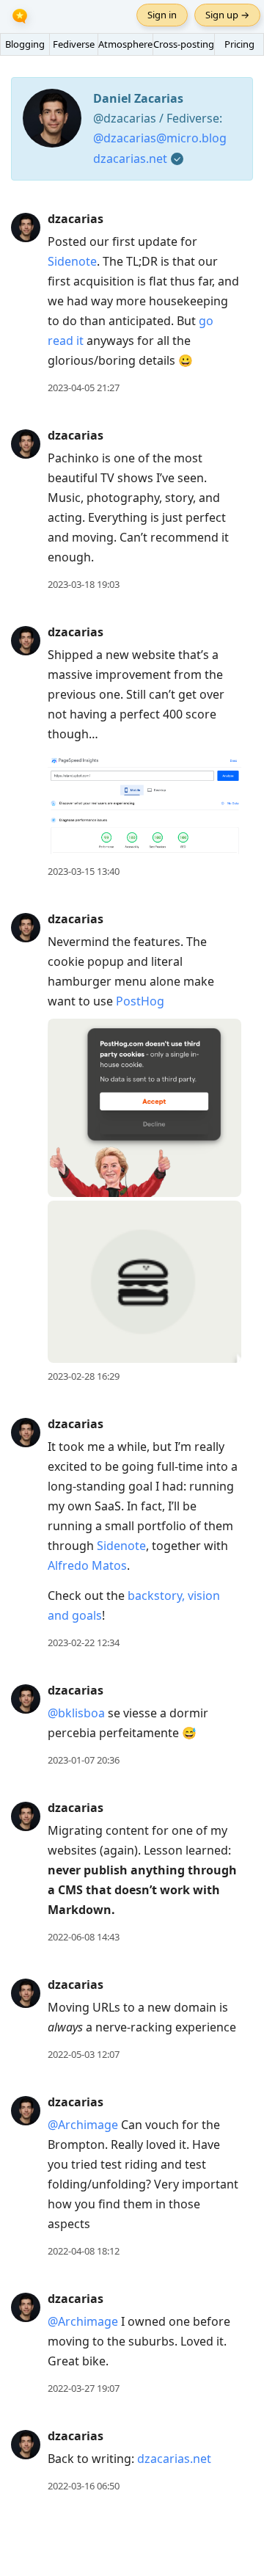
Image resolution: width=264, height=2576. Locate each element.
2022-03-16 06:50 (84, 2486)
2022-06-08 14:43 (84, 1937)
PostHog (140, 1001)
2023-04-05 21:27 (84, 388)
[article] (132, 303)
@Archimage (83, 2125)
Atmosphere (125, 44)
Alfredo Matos (87, 1565)
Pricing (239, 44)
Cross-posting (184, 44)
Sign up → (227, 15)
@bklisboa (76, 1713)
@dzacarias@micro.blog (160, 138)
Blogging (25, 44)
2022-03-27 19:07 (84, 2388)
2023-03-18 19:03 (84, 584)
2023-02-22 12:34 (84, 1642)
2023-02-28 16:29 (84, 1376)
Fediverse (74, 44)
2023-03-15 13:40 (84, 871)
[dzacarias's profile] (26, 227)
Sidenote (72, 261)
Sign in (162, 15)
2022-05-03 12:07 (84, 2054)
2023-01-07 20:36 (84, 1760)
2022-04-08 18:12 (84, 2251)
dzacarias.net (130, 159)
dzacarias (76, 219)
